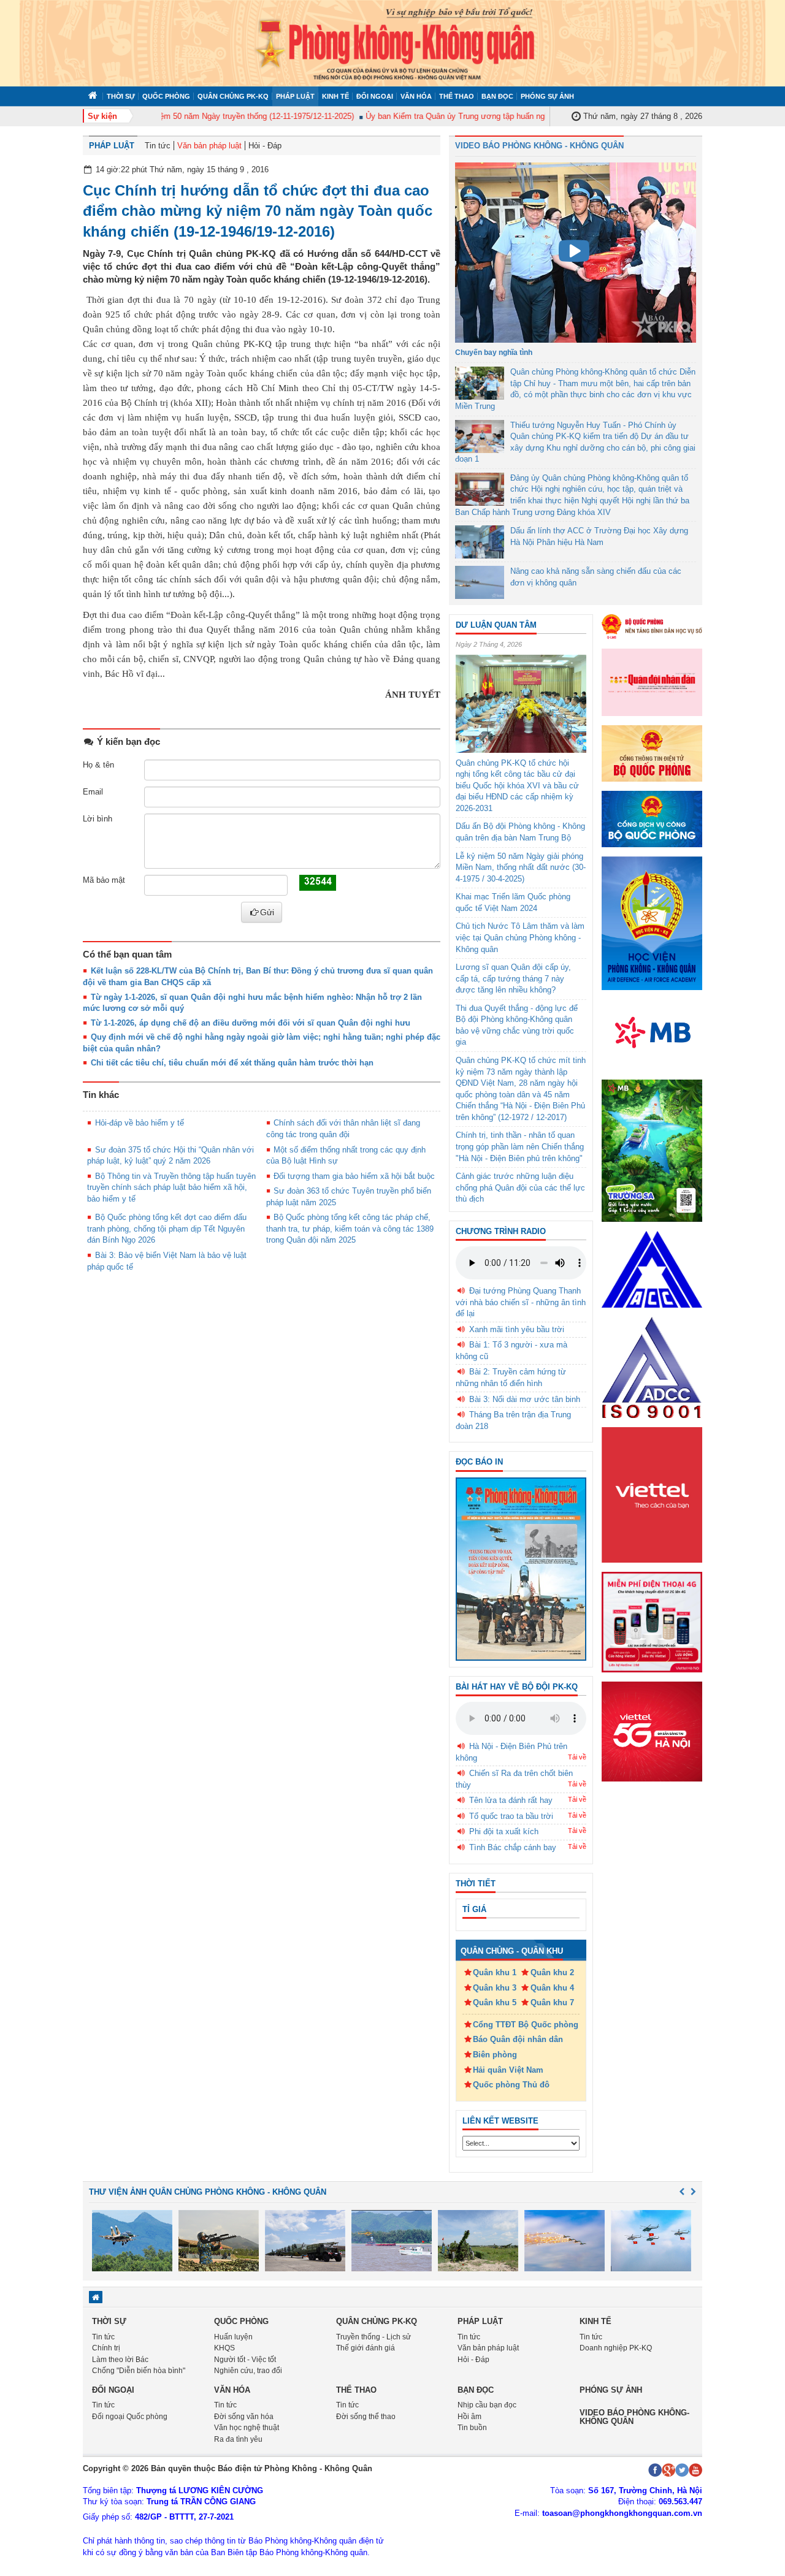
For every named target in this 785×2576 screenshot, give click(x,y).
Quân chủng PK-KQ (233, 96)
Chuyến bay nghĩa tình (494, 352)
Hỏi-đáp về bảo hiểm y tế (140, 1123)
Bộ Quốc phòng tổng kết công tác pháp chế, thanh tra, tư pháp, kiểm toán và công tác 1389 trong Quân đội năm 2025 (350, 1229)
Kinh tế (335, 96)
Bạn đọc (497, 96)
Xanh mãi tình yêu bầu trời (517, 1329)
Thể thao (457, 96)
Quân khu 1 (495, 1972)
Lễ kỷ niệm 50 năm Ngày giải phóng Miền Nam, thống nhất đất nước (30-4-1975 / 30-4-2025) (521, 867)
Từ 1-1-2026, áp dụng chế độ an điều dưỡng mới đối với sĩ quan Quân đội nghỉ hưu (251, 1023)
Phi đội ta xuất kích (504, 1831)
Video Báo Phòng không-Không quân (634, 2417)
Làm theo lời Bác (120, 2360)
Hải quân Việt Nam (508, 2070)
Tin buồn (472, 2428)
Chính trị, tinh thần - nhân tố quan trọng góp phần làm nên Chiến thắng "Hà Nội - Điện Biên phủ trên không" (520, 1146)
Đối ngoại (375, 96)
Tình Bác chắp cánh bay (513, 1847)
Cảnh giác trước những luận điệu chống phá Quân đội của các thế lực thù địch (520, 1187)
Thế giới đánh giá (366, 2348)
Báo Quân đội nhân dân (518, 2039)
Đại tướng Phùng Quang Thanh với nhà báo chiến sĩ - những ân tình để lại (521, 1302)
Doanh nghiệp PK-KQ (616, 2348)
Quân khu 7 (552, 2002)
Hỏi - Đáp (265, 146)
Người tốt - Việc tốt (245, 2360)
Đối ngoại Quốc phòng (130, 2417)
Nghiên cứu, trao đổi (248, 2371)
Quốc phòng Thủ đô (511, 2085)
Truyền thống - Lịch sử (373, 2337)
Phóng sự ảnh (547, 96)
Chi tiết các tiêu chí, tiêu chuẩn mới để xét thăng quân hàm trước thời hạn (232, 1063)
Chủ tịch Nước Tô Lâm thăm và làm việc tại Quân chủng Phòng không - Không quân (520, 937)
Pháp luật (295, 96)
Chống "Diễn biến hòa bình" (139, 2371)
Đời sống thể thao (366, 2417)
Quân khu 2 (552, 1972)
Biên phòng (495, 2055)
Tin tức (158, 146)
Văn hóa (416, 96)
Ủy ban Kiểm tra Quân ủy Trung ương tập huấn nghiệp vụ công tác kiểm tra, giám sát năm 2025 (512, 116)
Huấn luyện (233, 2337)
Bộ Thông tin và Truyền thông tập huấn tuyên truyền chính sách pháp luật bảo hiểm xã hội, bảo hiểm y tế (171, 1187)
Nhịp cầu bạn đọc (487, 2405)
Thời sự (121, 96)
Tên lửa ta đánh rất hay (511, 1800)
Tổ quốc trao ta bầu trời (511, 1816)
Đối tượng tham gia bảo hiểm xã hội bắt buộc (354, 1176)
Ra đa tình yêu (238, 2439)
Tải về (577, 1757)
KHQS (224, 2348)
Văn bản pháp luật (209, 146)
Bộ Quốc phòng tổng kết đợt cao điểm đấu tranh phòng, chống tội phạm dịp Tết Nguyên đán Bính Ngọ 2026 (167, 1229)
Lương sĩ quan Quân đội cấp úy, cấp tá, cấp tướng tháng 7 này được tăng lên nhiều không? (513, 978)
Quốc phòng (166, 96)
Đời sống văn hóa (244, 2417)
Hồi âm (469, 2417)
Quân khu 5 (495, 2002)
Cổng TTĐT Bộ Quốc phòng (526, 2025)
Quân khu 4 (552, 1988)
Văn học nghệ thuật (247, 2428)
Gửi (267, 912)
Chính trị (106, 2348)
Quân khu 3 (495, 1988)
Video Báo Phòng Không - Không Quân (539, 146)
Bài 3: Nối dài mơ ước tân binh (525, 1399)
